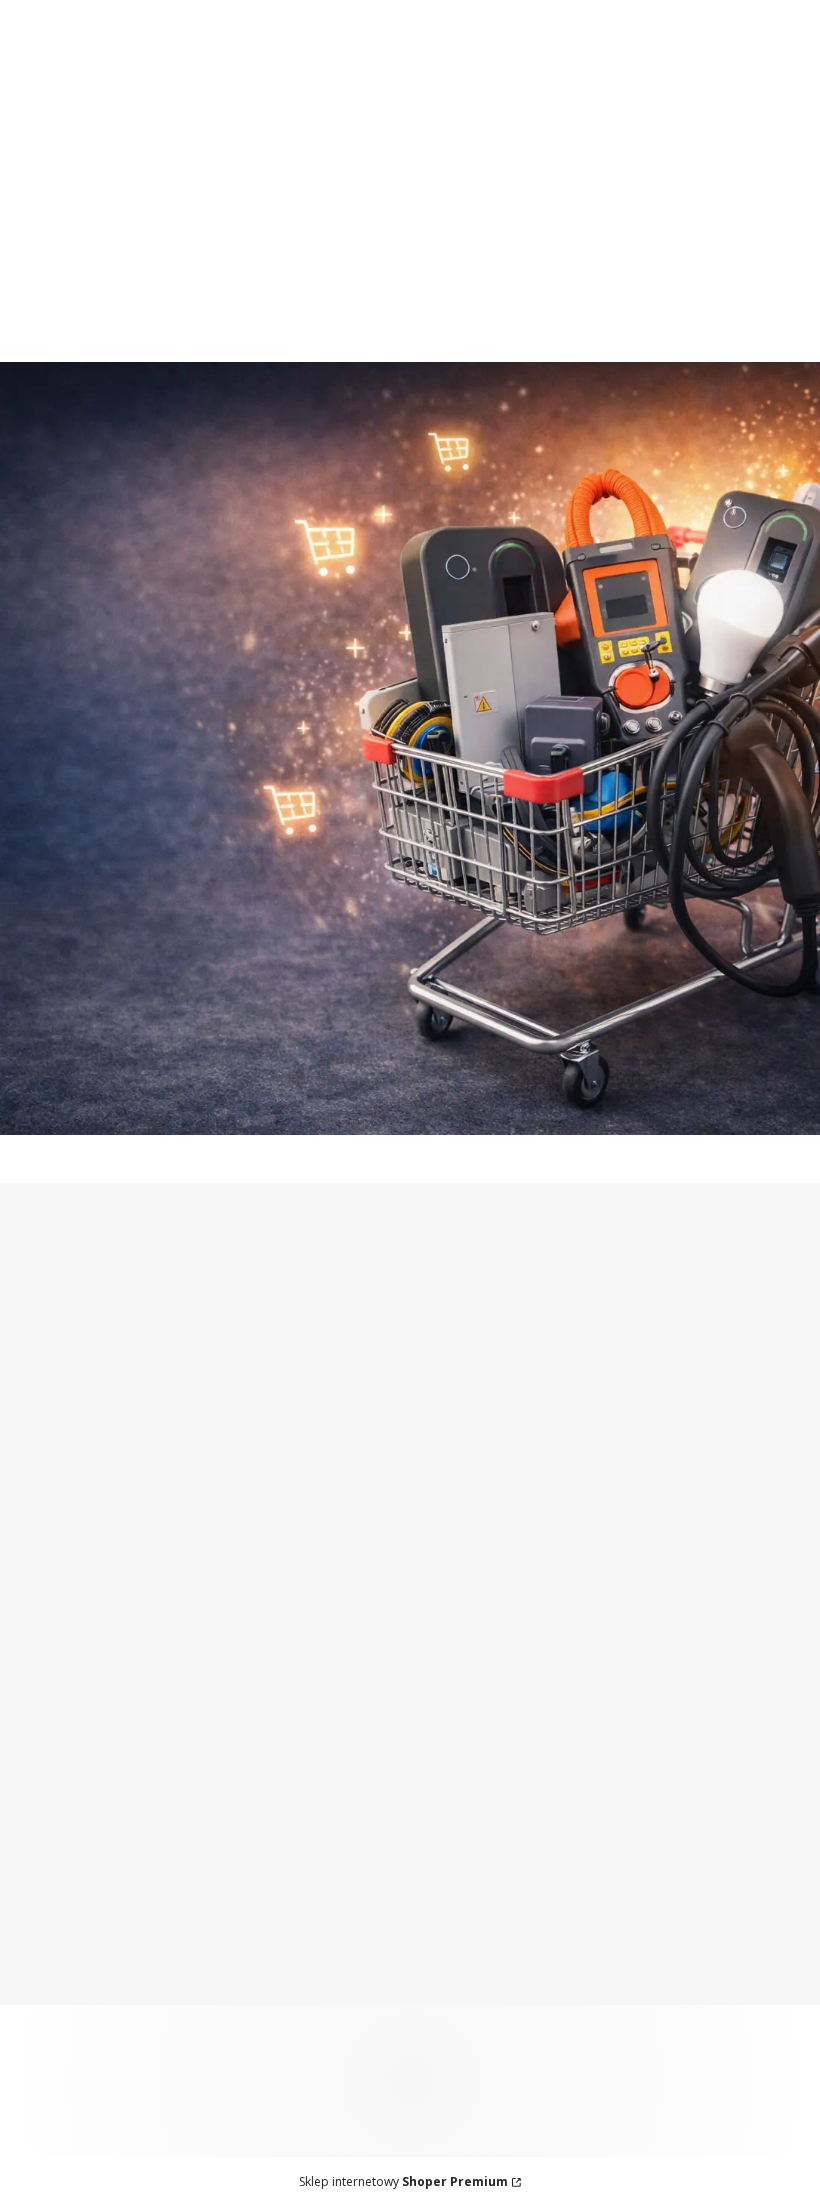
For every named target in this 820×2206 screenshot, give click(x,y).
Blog (33, 1763)
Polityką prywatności (148, 1532)
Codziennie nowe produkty (479, 51)
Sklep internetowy (403, 2181)
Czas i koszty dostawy (370, 1688)
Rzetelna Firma (73, 1738)
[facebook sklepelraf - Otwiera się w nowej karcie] (752, 1316)
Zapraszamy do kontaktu (229, 51)
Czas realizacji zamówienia (387, 1713)
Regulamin (257, 1515)
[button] (772, 242)
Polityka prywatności (93, 1983)
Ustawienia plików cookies (116, 2008)
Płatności (323, 1663)
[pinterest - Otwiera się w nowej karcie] (672, 1316)
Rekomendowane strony (107, 1813)
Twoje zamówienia (632, 1663)
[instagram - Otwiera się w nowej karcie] (712, 1316)
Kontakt (46, 1713)
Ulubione (597, 1713)
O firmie (45, 1663)
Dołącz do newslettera (161, 1460)
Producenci (57, 1788)
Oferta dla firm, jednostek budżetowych (228, 11)
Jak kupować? (67, 1908)
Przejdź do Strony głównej (410, 1093)
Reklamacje (331, 1738)
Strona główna (71, 1688)
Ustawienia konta (628, 1688)
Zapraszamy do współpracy (540, 11)
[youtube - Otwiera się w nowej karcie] (792, 1316)
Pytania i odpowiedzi (92, 1933)
